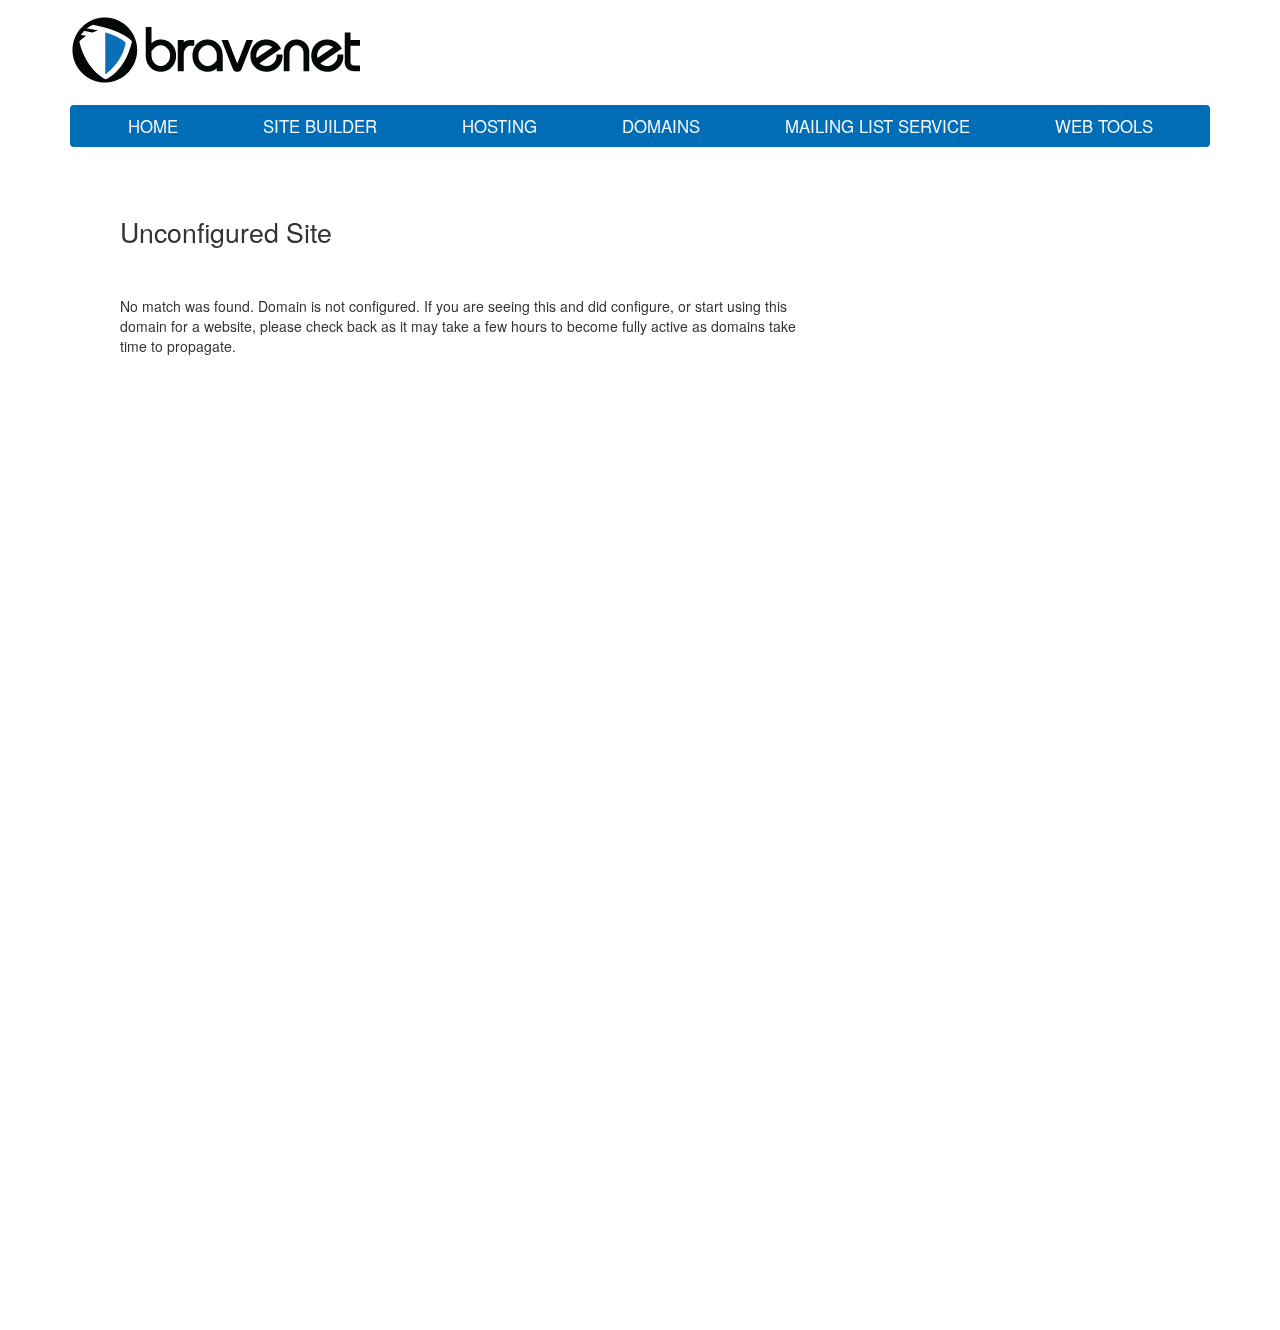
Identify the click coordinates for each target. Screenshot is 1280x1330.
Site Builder (320, 126)
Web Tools (1104, 126)
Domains (661, 126)
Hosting (499, 126)
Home (153, 126)
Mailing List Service (877, 126)
